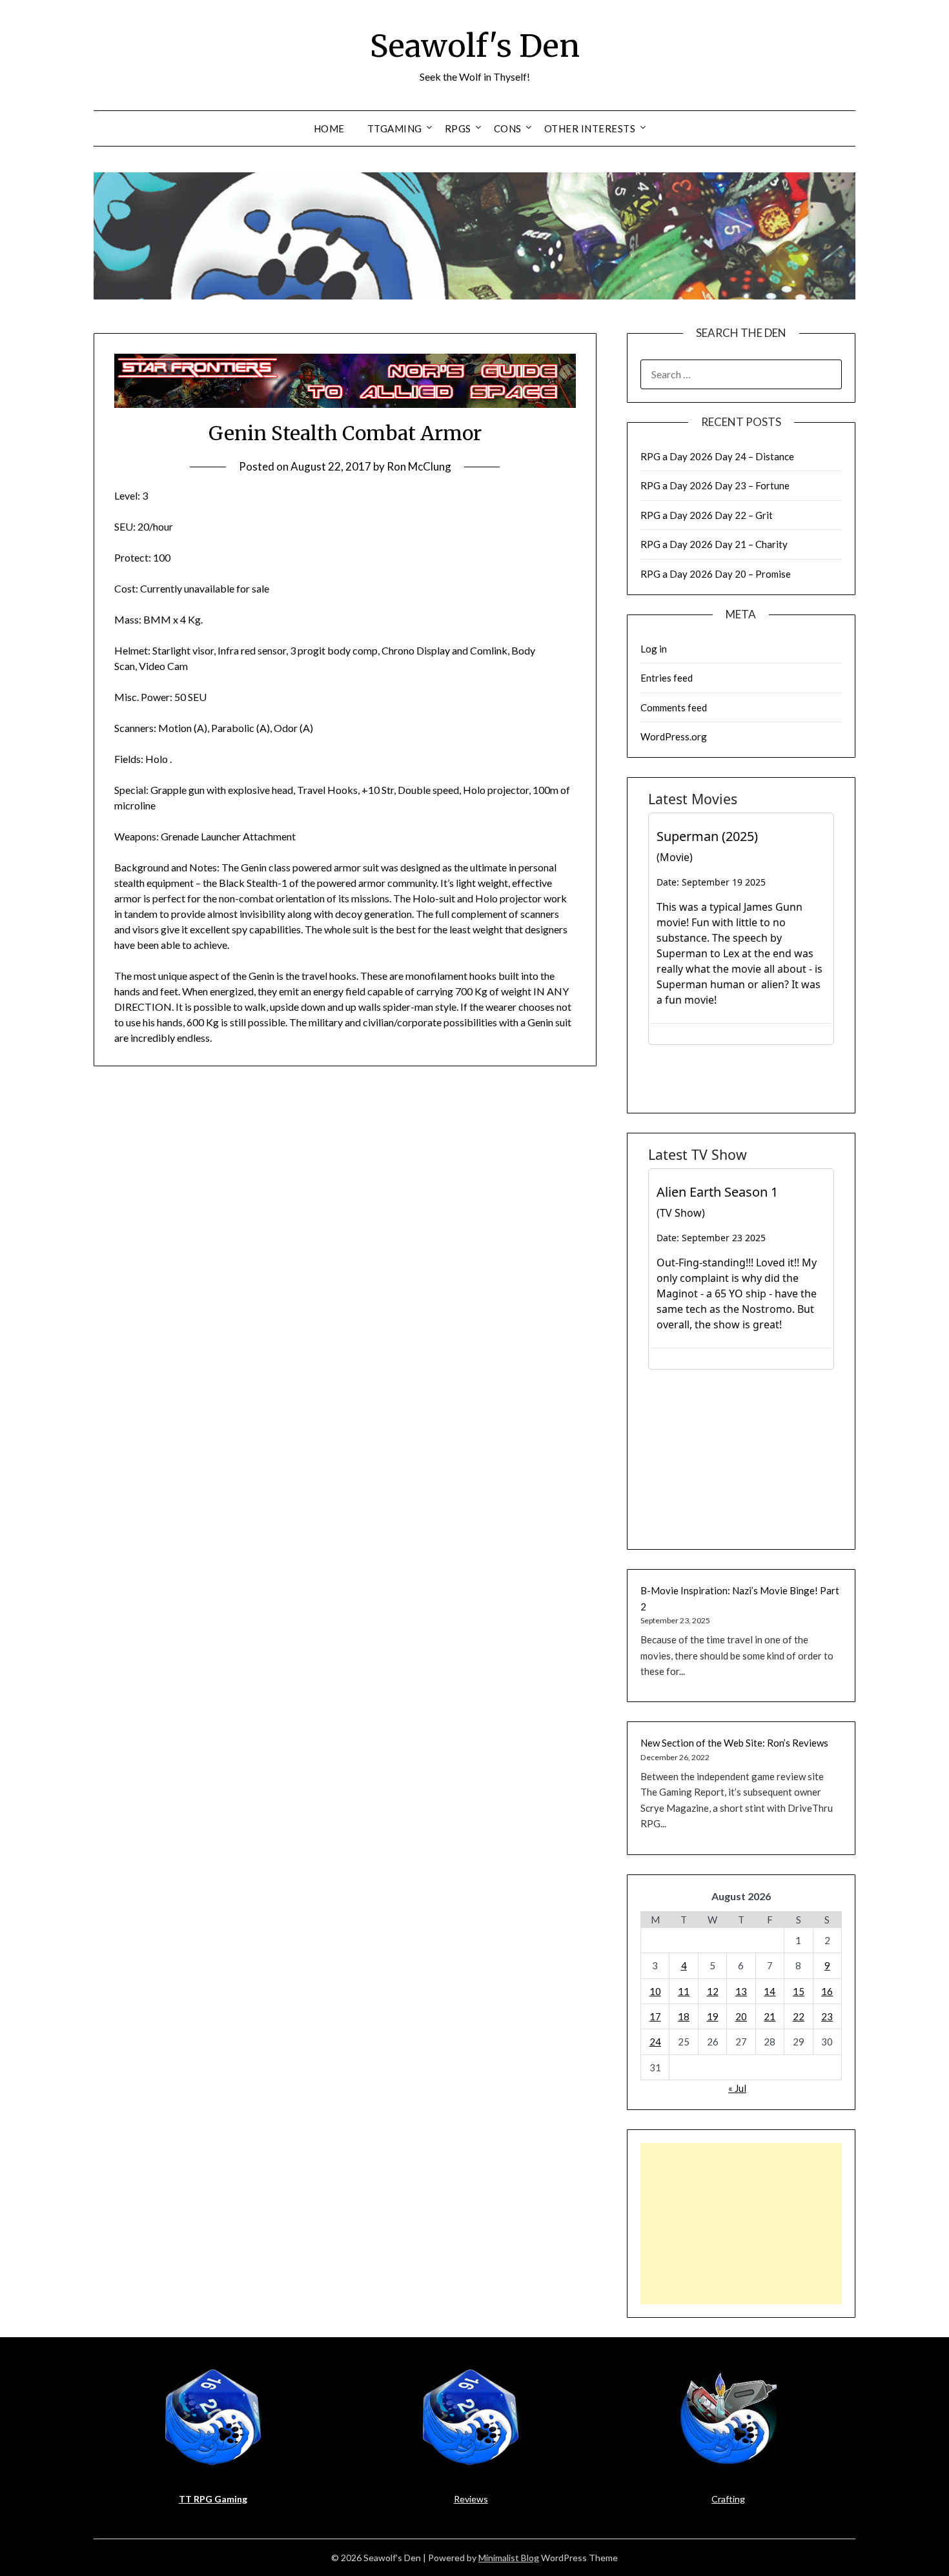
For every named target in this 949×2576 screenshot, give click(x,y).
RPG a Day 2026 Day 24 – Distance (717, 456)
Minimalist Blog (509, 2558)
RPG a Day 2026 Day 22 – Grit (707, 515)
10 (655, 1991)
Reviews (471, 2499)
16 (827, 1991)
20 (741, 2016)
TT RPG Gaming (213, 2499)
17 (655, 2016)
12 (713, 1991)
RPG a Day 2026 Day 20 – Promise (716, 574)
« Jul (737, 2088)
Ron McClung (419, 466)
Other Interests (590, 128)
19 (713, 2016)
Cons (508, 128)
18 (684, 2016)
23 (827, 2016)
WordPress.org (674, 736)
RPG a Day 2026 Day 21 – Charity (714, 544)
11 (684, 1991)
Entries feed (667, 678)
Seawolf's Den (475, 46)
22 (799, 2016)
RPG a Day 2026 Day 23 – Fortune (715, 485)
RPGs (458, 128)
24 (655, 2042)
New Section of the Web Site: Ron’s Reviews (734, 1743)
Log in (654, 649)
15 (799, 1991)
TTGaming (395, 128)
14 (770, 1991)
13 (741, 1991)
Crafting (728, 2499)
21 (770, 2016)
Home (329, 128)
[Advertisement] (741, 2224)
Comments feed (674, 707)
